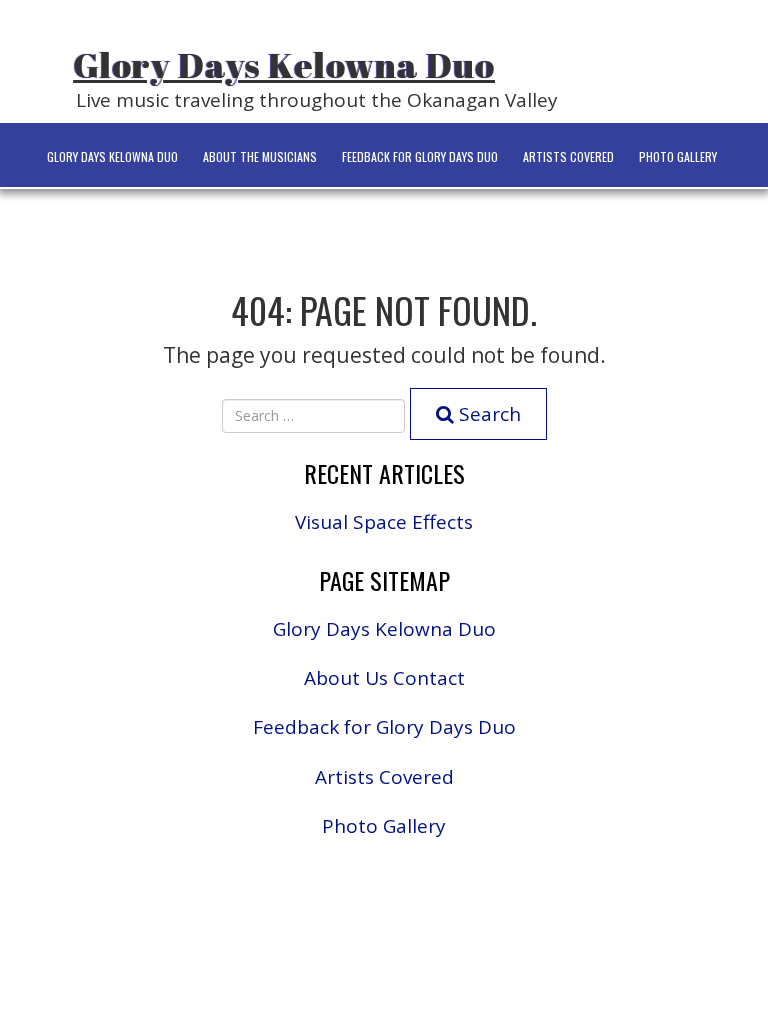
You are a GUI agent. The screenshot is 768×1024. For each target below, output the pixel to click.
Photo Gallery (678, 156)
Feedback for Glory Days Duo (420, 156)
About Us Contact (384, 678)
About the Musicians (260, 156)
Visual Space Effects (384, 522)
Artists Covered (568, 156)
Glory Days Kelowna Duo (284, 64)
